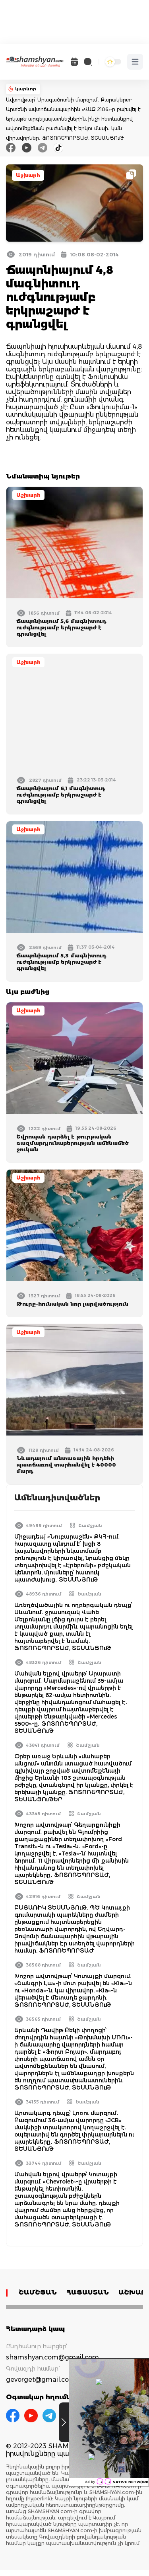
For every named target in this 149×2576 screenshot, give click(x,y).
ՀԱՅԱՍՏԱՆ (88, 2292)
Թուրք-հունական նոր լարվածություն (72, 1304)
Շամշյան (90, 1525)
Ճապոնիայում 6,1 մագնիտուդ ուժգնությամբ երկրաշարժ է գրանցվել (61, 795)
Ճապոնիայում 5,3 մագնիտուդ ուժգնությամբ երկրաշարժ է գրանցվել (61, 962)
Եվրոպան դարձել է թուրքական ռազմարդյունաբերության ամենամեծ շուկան (73, 1143)
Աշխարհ (28, 175)
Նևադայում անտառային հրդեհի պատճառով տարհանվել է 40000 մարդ (66, 1465)
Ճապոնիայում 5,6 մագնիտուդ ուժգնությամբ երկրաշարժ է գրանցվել (61, 627)
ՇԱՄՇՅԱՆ (38, 2292)
